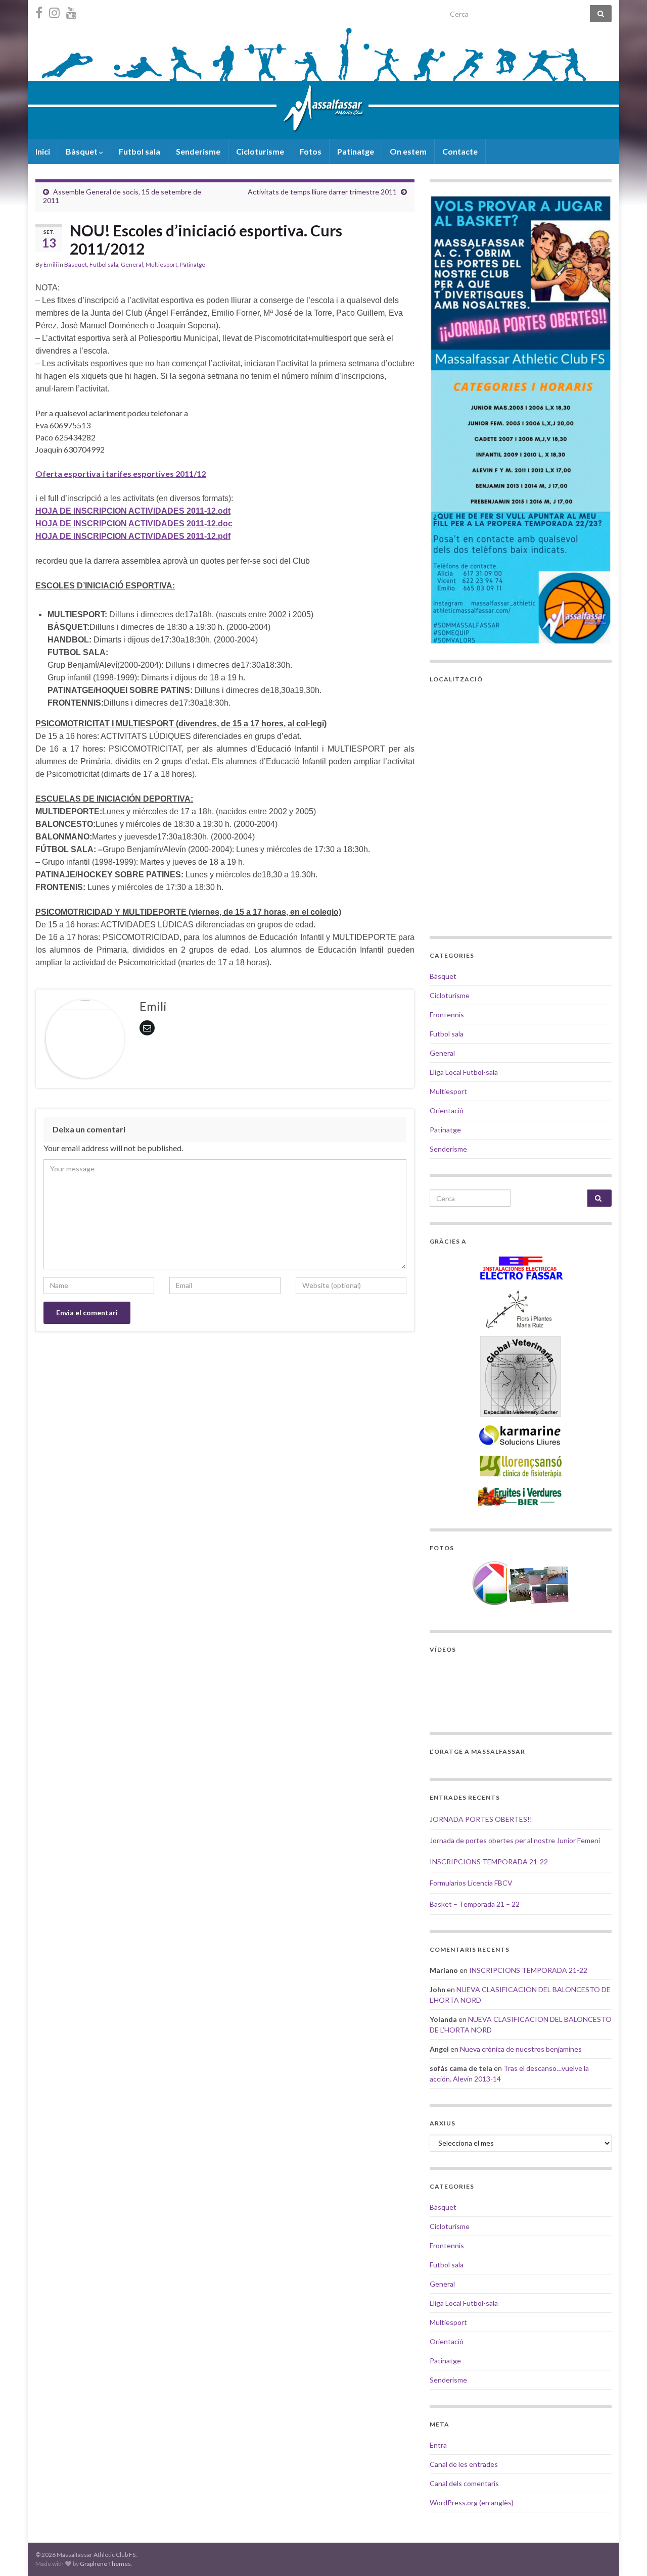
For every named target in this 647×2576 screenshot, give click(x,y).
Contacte (460, 151)
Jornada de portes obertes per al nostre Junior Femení (515, 1840)
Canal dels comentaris (464, 2483)
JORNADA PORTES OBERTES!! (481, 1819)
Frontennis (447, 1014)
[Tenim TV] (72, 11)
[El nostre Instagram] (54, 11)
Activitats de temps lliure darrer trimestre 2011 (322, 192)
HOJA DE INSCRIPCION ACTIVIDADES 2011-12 (126, 524)
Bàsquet (82, 151)
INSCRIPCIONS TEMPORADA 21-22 (489, 1862)
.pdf (223, 536)
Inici (43, 151)
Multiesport (161, 264)
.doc (224, 524)
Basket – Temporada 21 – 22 (475, 1904)
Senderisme (198, 151)
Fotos (311, 151)
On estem (408, 151)
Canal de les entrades (464, 2464)
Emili (50, 264)
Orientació (447, 1110)
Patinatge (356, 151)
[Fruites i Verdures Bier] (521, 1496)
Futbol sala (140, 151)
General (132, 264)
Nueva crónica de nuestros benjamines (521, 2049)
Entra (438, 2445)
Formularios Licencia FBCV (471, 1883)
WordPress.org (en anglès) (472, 2503)
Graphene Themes (105, 2564)
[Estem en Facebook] (39, 11)
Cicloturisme (260, 151)
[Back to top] (624, 2553)
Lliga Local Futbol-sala (464, 1072)
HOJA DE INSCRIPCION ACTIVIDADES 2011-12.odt (133, 511)
